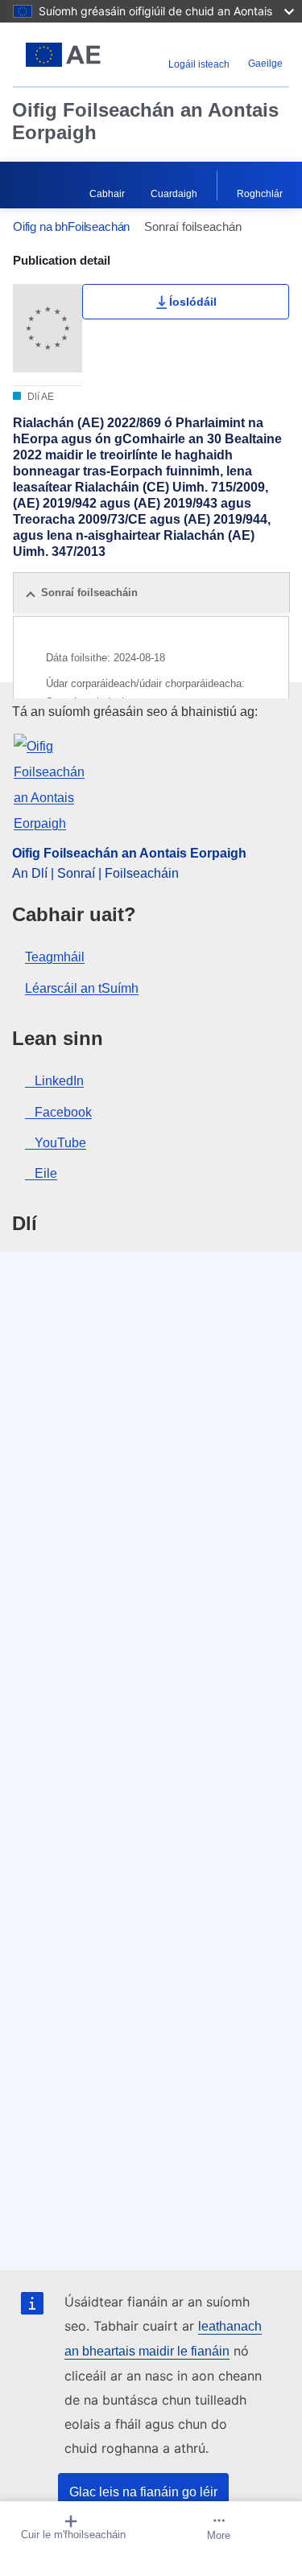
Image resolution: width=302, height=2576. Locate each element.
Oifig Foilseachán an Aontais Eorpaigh (145, 121)
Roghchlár (260, 194)
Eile (46, 1173)
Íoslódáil (193, 302)
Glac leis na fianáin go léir (143, 2492)
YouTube (60, 1143)
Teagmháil (55, 957)
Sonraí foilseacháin (89, 593)
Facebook (63, 1112)
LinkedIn (59, 1081)
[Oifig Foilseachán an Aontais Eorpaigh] (63, 55)
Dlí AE (39, 397)
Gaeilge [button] (265, 64)
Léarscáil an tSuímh (82, 988)
